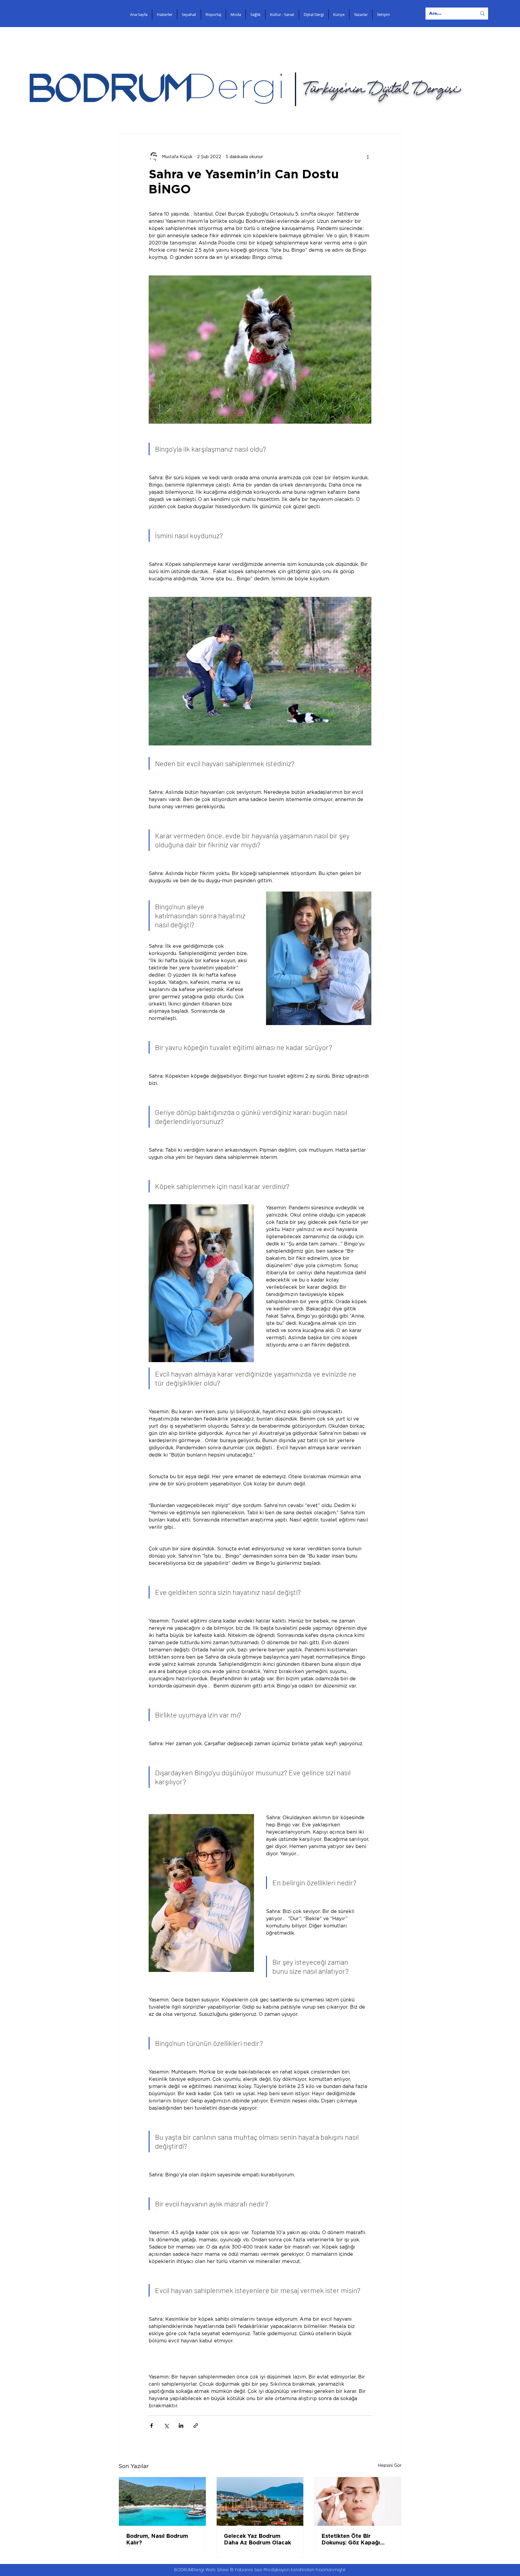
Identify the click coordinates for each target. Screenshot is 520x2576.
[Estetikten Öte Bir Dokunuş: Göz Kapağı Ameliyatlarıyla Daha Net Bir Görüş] (358, 2501)
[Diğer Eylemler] (368, 157)
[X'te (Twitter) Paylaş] (166, 2426)
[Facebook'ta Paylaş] (152, 2426)
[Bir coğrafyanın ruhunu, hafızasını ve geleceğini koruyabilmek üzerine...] (162, 2501)
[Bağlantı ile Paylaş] (196, 2426)
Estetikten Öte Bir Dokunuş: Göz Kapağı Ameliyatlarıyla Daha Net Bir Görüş (356, 2540)
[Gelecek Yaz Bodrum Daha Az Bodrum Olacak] (260, 2501)
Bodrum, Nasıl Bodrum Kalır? (157, 2540)
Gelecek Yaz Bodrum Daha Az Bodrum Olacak (257, 2540)
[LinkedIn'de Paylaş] (181, 2426)
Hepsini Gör (390, 2466)
